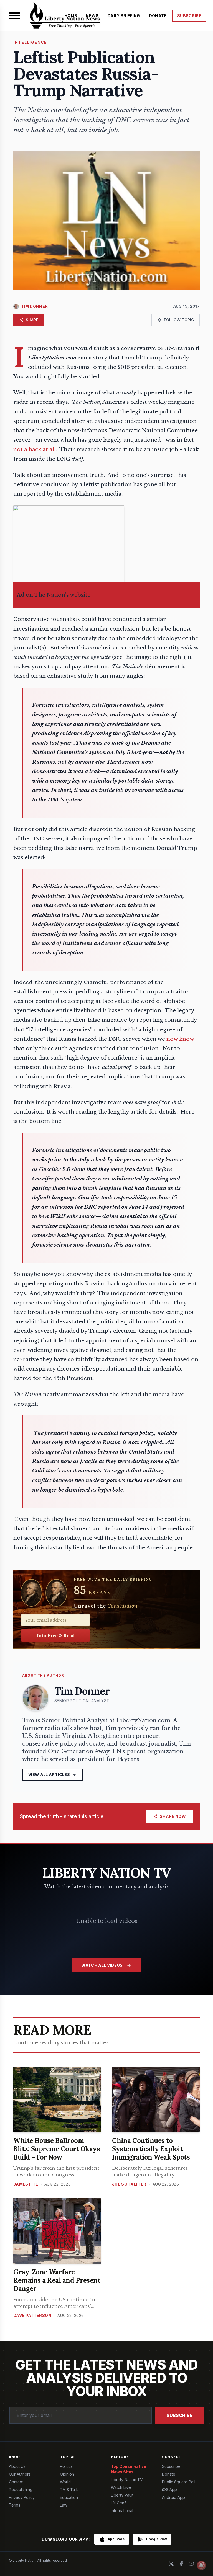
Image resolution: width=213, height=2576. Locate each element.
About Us (17, 2466)
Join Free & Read (56, 1635)
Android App (173, 2497)
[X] (171, 2564)
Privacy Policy (22, 2497)
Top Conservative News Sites (129, 2469)
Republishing (21, 2490)
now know (180, 1039)
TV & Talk (69, 2490)
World (65, 2482)
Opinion (67, 2474)
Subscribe (179, 2415)
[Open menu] (14, 16)
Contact (16, 2482)
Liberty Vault (122, 2495)
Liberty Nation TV (127, 2480)
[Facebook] (181, 2564)
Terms (15, 2505)
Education (69, 2497)
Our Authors (20, 2474)
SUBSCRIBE (189, 16)
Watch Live (121, 2487)
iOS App (169, 2490)
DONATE (158, 16)
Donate (169, 2474)
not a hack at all (35, 449)
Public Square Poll (179, 2482)
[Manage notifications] (201, 2565)
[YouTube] (191, 2564)
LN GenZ (119, 2503)
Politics (66, 2466)
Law (64, 2505)
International (122, 2511)
